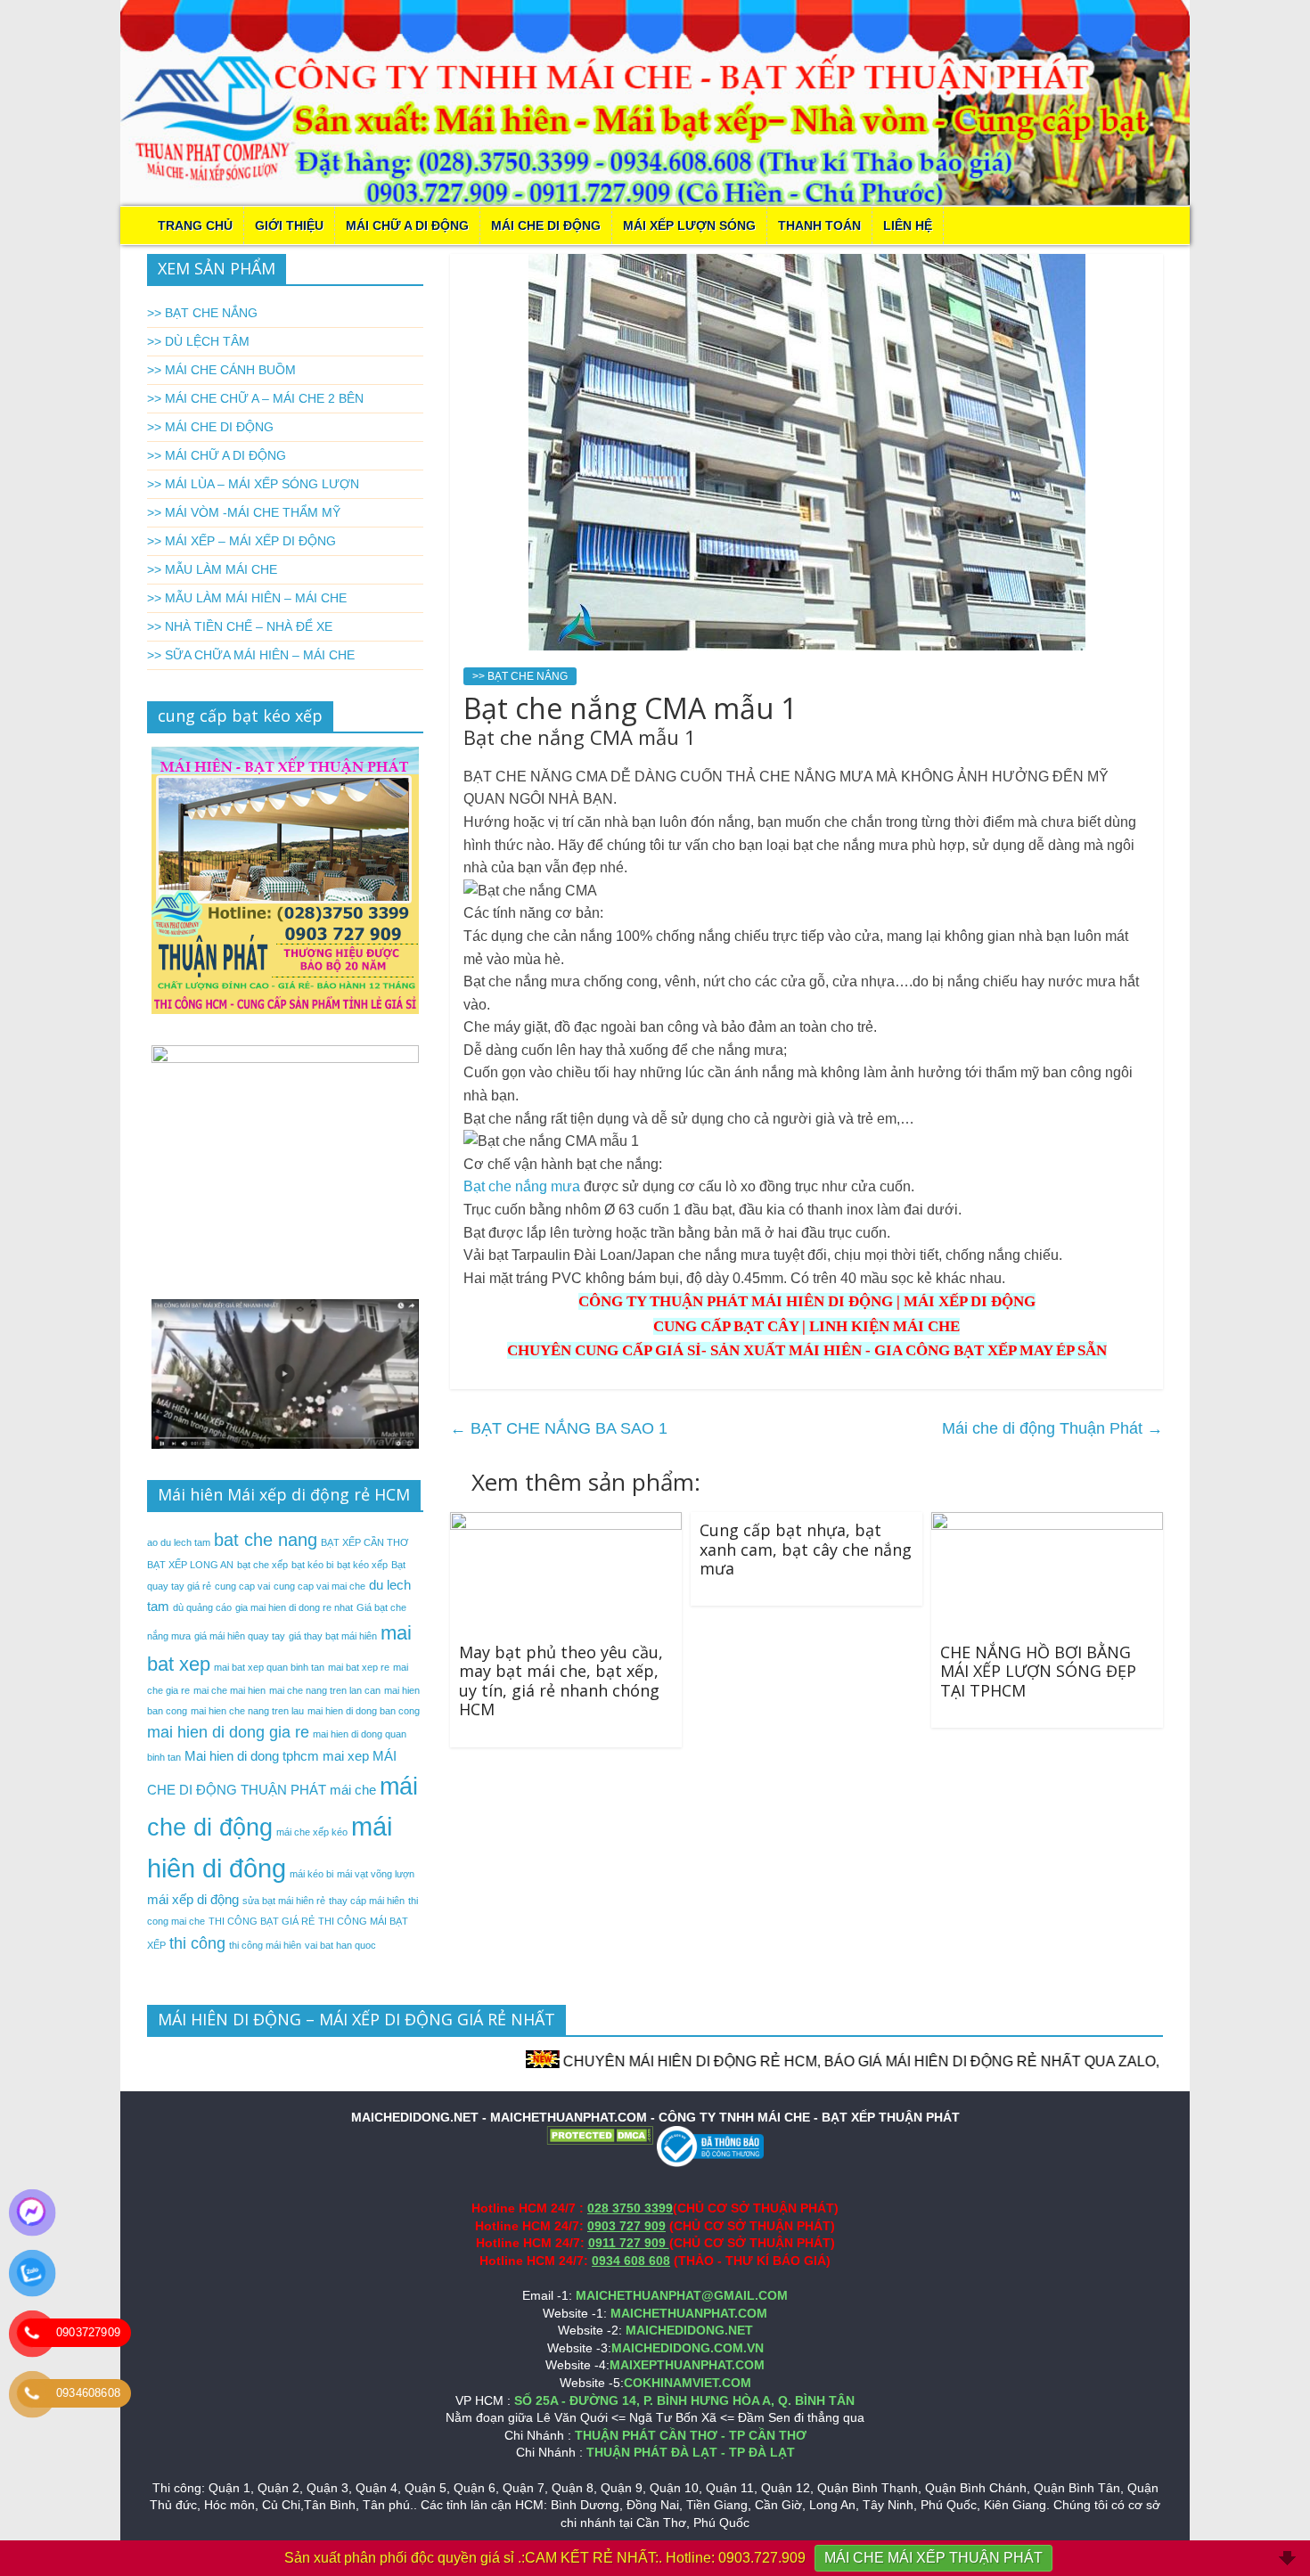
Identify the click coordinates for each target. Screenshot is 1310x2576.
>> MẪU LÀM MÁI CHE (212, 569)
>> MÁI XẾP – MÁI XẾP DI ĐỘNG (242, 541)
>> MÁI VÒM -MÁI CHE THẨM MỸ (244, 512)
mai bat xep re (359, 1667)
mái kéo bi (311, 1874)
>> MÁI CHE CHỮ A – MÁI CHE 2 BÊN (255, 398)
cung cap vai (242, 1586)
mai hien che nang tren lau (247, 1711)
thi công (197, 1943)
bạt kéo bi (312, 1565)
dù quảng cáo (202, 1607)
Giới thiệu (289, 225)
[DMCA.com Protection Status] (600, 2134)
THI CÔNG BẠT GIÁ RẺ (262, 1921)
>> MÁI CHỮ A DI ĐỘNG (217, 455)
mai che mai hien (229, 1690)
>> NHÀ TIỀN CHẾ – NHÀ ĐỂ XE (240, 626)
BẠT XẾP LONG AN (190, 1565)
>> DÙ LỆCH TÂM (198, 341)
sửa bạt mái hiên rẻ (284, 1901)
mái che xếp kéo (312, 1832)
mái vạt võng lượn (376, 1874)
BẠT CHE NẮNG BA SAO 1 (559, 1428)
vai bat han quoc (340, 1945)
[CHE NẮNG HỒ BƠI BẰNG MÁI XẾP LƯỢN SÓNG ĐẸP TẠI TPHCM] (1047, 1523)
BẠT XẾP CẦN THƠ (364, 1542)
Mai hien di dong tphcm (252, 1756)
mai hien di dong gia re (228, 1732)
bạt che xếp (262, 1565)
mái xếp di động (193, 1899)
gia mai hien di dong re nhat (294, 1607)
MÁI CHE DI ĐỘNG (546, 225)
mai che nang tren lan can (325, 1690)
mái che (353, 1790)
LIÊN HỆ (908, 225)
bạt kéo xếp (362, 1565)
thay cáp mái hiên (367, 1901)
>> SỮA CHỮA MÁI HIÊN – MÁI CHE (251, 655)
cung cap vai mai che (319, 1586)
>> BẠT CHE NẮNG (520, 676)
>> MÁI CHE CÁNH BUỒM (221, 370)
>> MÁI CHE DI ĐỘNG (210, 427)
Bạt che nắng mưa (522, 1186)
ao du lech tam (179, 1542)
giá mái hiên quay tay (240, 1636)
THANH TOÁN (819, 225)
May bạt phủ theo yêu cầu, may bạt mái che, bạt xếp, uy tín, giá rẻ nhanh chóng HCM (561, 1681)
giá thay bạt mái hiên (333, 1636)
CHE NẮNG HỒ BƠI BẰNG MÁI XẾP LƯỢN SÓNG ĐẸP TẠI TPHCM (1038, 1671)
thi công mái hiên (265, 1945)
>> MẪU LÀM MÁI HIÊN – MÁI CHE (247, 598)
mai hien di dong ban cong (364, 1711)
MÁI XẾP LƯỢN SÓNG (689, 225)
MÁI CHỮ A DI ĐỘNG (407, 225)
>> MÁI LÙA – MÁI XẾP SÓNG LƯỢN (253, 484)
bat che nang (266, 1540)
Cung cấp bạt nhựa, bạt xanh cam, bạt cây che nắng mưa (806, 1549)
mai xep (346, 1756)
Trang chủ (195, 225)
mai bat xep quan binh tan (269, 1667)
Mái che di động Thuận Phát (1052, 1428)
